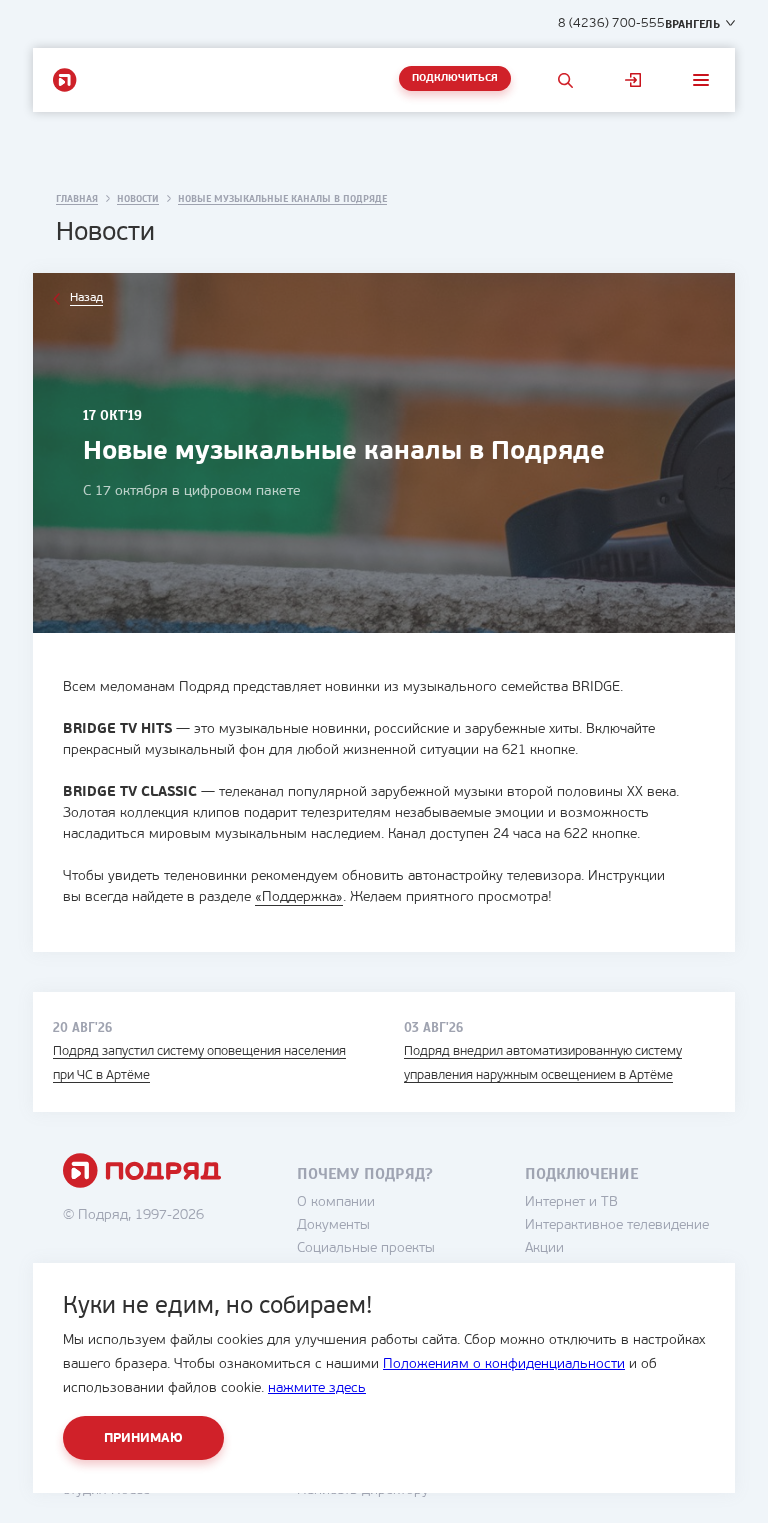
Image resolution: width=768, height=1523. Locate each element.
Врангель (692, 24)
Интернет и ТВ (571, 1202)
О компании (336, 1202)
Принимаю (143, 1438)
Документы (333, 1225)
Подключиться (455, 78)
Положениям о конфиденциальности (504, 1364)
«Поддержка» (299, 897)
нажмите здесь (317, 1388)
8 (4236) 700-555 (611, 23)
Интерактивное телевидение (617, 1225)
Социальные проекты (366, 1248)
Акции (544, 1248)
